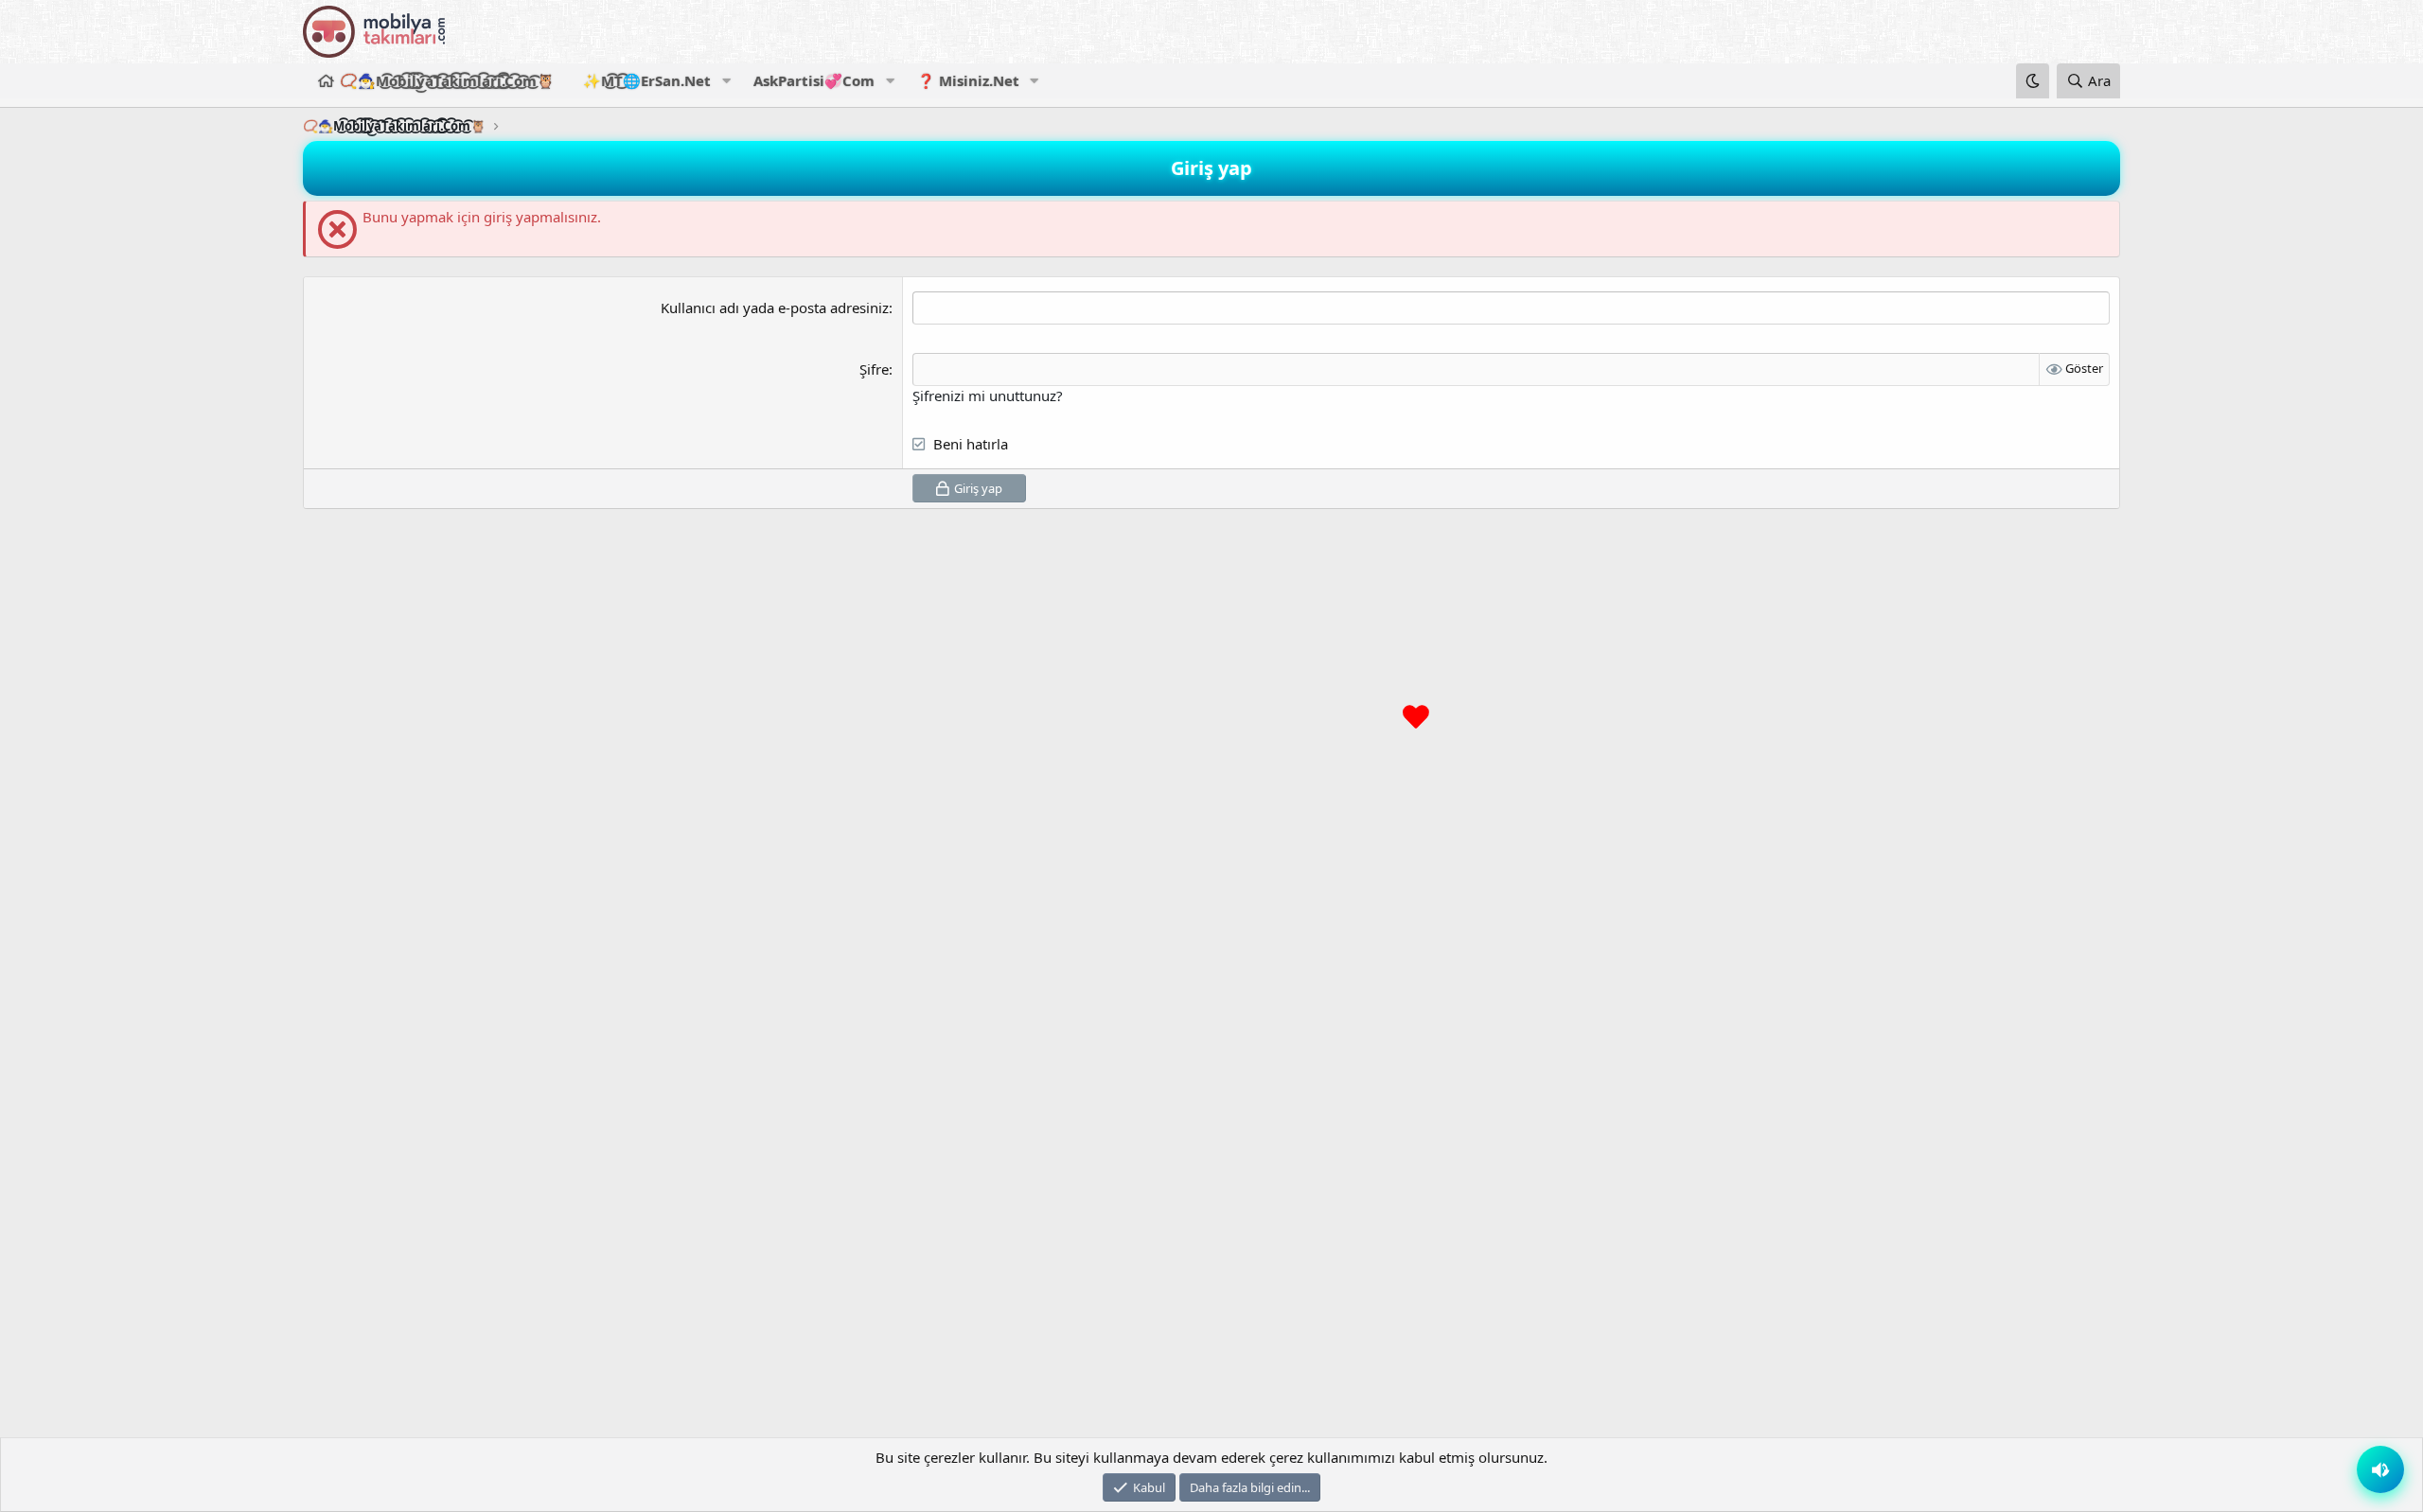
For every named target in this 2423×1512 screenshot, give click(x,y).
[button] (726, 81)
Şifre (874, 369)
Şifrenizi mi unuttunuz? (988, 396)
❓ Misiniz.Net (968, 80)
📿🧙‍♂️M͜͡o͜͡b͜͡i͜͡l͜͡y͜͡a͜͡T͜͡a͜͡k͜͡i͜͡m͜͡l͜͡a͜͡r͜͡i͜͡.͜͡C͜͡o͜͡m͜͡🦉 (447, 80)
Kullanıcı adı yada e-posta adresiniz (775, 308)
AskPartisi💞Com (814, 80)
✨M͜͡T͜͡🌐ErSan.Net (647, 80)
